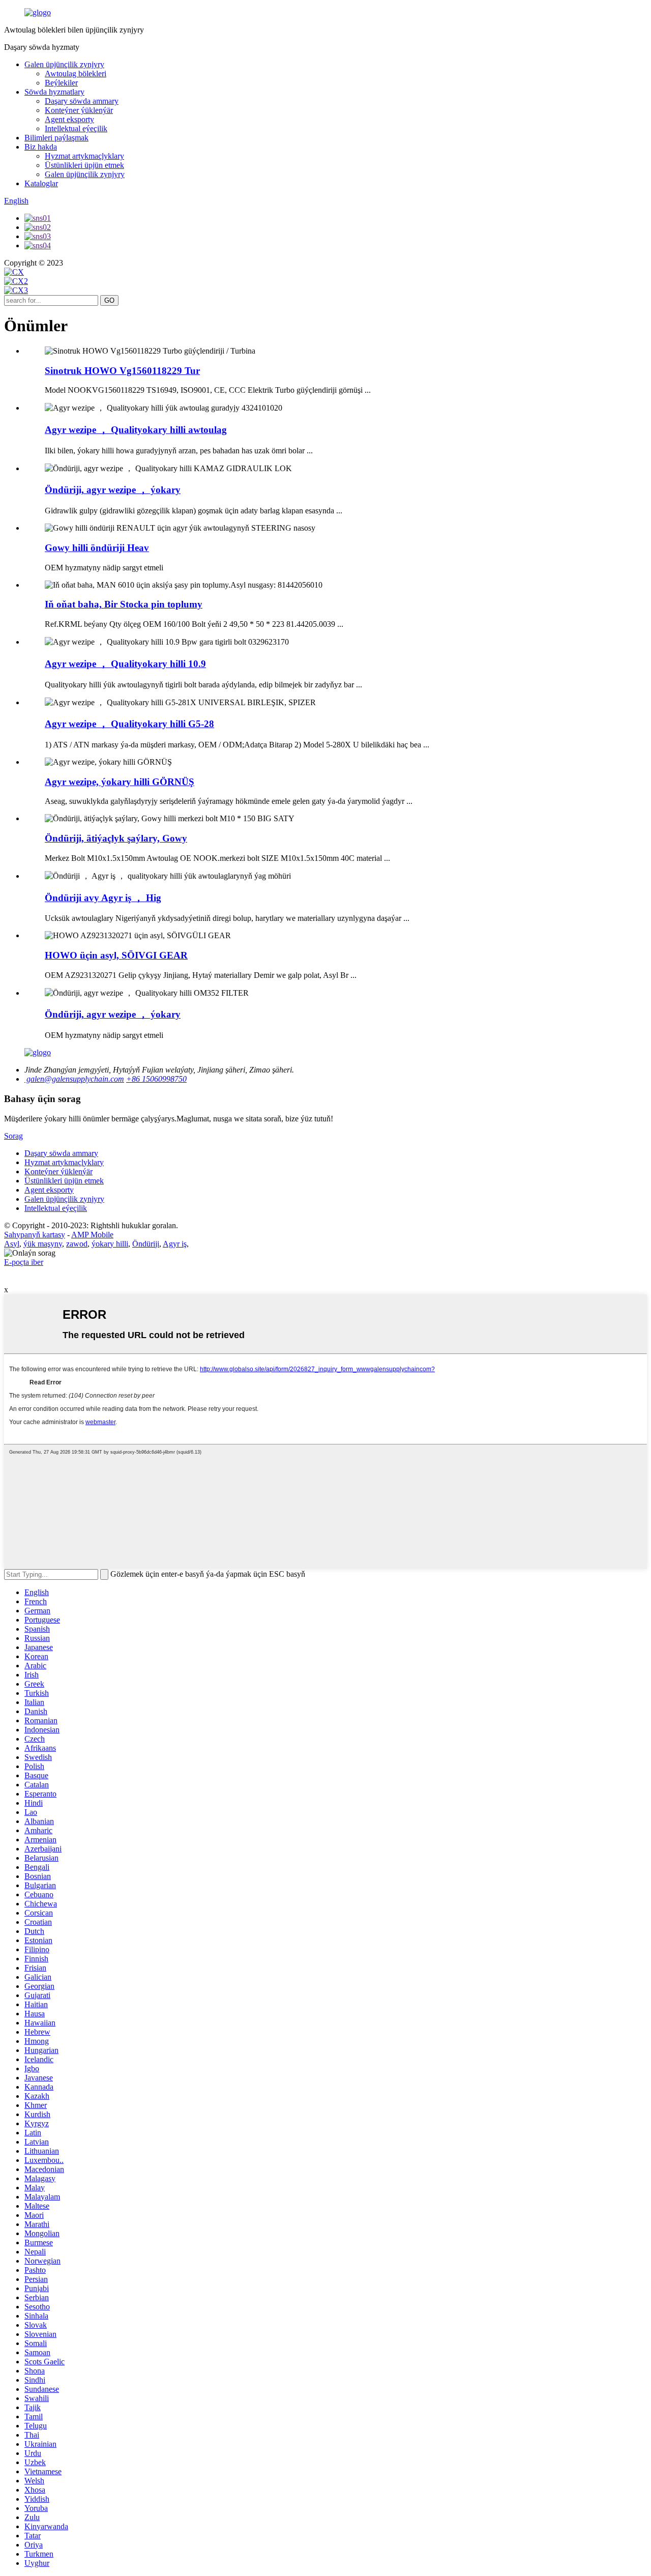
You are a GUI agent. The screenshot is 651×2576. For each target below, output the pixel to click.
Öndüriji (146, 1244)
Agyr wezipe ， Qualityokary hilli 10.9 (125, 664)
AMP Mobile (92, 1235)
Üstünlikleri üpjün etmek (84, 165)
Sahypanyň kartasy (35, 1235)
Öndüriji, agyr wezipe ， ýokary (113, 490)
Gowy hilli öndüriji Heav (97, 548)
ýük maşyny (43, 1244)
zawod (77, 1244)
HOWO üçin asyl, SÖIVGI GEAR (116, 955)
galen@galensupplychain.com (74, 1079)
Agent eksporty (69, 119)
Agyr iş (175, 1244)
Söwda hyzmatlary (54, 92)
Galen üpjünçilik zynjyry (64, 64)
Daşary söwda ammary (82, 101)
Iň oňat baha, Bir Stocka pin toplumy (124, 604)
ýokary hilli (110, 1244)
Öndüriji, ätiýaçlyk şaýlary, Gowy (116, 838)
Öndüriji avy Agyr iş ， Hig (103, 898)
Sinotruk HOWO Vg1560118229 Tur (122, 371)
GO (109, 300)
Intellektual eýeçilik (76, 128)
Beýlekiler (61, 83)
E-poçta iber (24, 1262)
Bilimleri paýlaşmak (56, 138)
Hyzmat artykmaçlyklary (84, 156)
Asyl (12, 1244)
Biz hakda (41, 147)
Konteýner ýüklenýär (79, 110)
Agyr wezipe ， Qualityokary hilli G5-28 (129, 724)
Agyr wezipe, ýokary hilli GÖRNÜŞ (120, 782)
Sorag (13, 1136)
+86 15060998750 (156, 1079)
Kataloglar (41, 183)
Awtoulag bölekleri (76, 74)
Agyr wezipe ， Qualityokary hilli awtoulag (136, 430)
